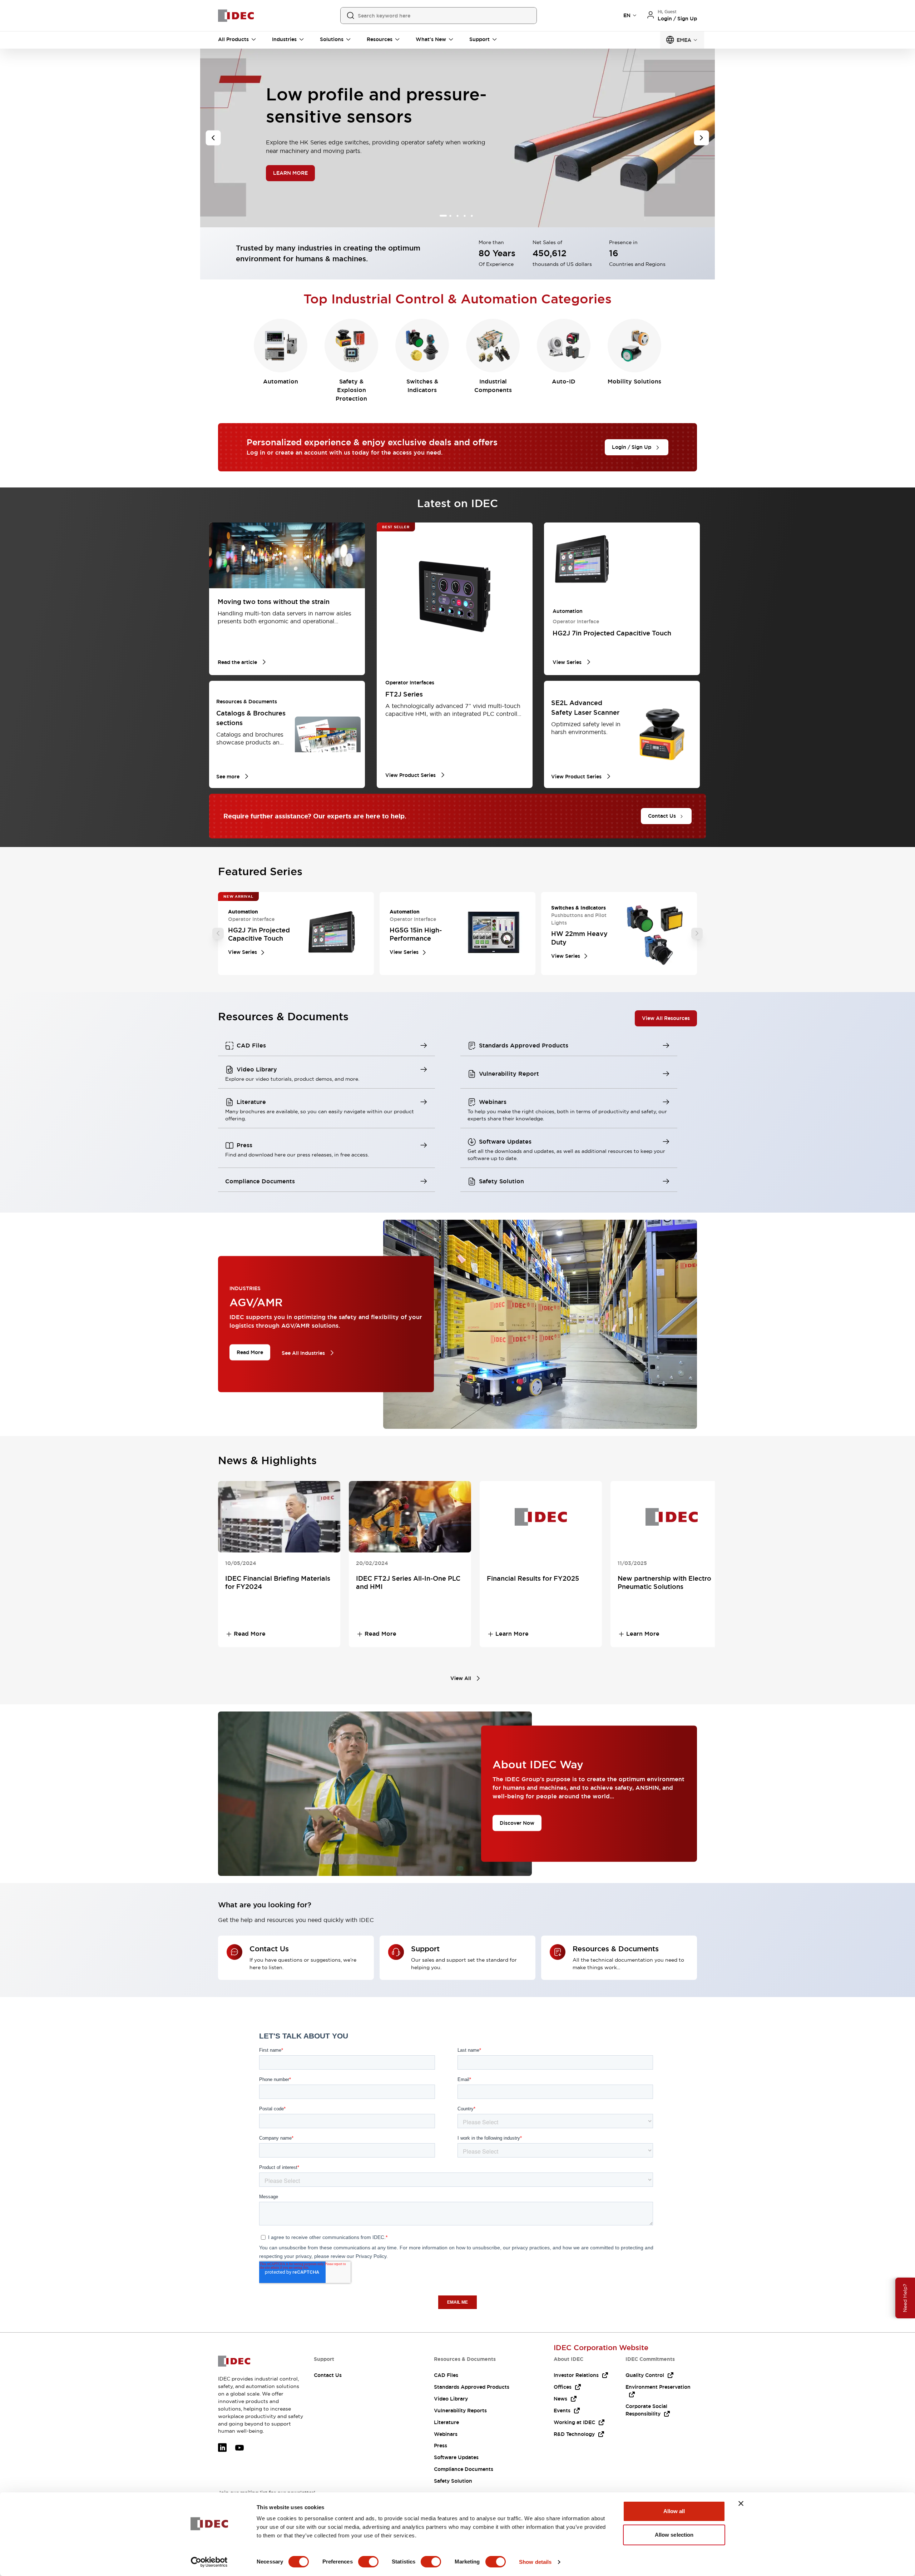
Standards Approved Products (472, 2387)
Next (697, 933)
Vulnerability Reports (460, 2411)
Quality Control (645, 2375)
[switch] (368, 2562)
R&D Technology (574, 2434)
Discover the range (297, 173)
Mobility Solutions (634, 382)
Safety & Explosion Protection (351, 390)
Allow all (674, 2511)
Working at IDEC (574, 2422)
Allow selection (674, 2535)
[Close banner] (741, 2503)
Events (562, 2411)
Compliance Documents (464, 2469)
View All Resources (666, 1018)
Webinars (446, 2434)
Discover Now (517, 1823)
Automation (281, 382)
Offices (563, 2387)
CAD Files (446, 2375)
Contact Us (328, 2375)
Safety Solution (453, 2481)
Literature (446, 2422)
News (560, 2399)
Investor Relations (576, 2375)
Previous (218, 933)
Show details (535, 2562)
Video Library (451, 2399)
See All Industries (303, 1353)
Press (441, 2446)
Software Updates (456, 2457)
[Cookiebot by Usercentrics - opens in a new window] (209, 2562)
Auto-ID (564, 382)
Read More (250, 1352)
